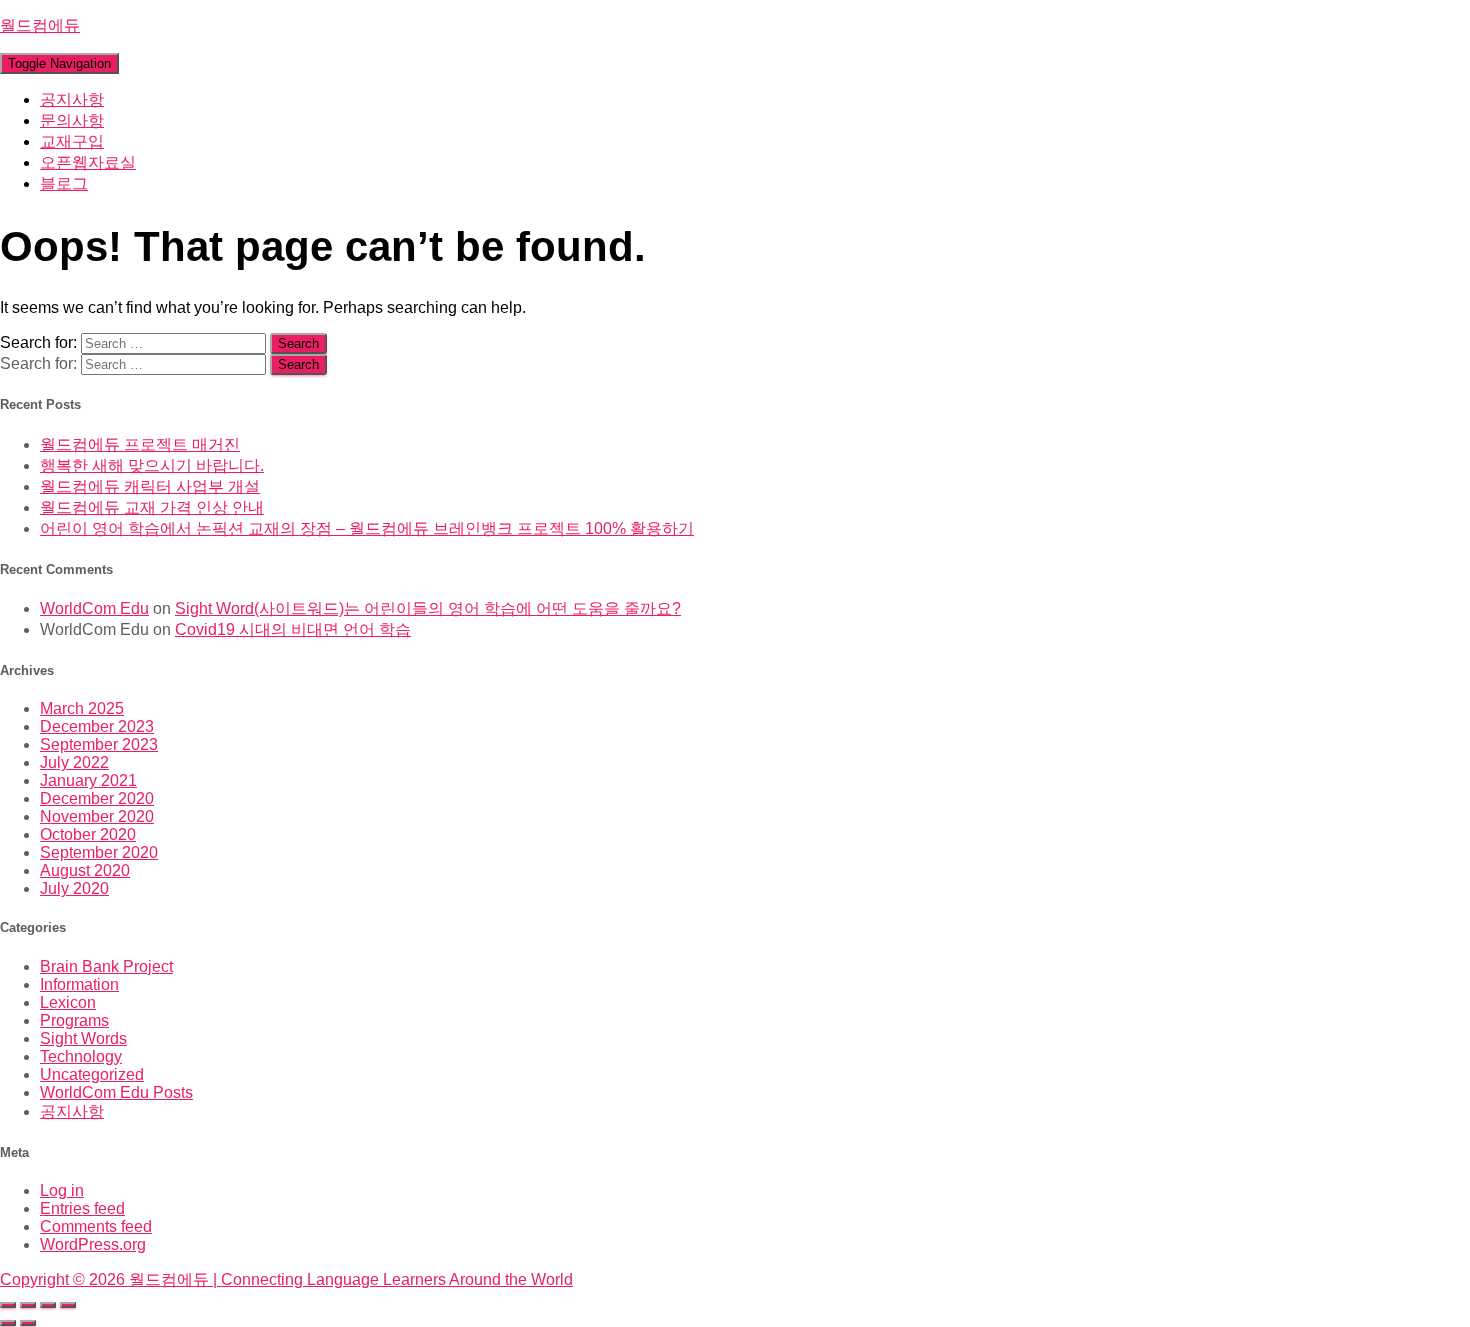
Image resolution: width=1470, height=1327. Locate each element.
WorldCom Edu (94, 608)
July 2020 (74, 888)
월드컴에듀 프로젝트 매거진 (140, 444)
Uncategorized (92, 1074)
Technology (81, 1056)
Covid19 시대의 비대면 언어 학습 (293, 629)
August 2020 (85, 870)
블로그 (64, 183)
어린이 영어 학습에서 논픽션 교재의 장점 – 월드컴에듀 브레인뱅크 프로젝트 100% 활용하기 (367, 528)
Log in (62, 1190)
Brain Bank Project (106, 966)
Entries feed (82, 1208)
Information (79, 984)
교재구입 (72, 141)
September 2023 (99, 744)
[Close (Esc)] (68, 1305)
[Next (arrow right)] (28, 1323)
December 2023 (97, 726)
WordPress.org (93, 1244)
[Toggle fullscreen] (28, 1305)
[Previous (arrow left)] (8, 1323)
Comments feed (96, 1226)
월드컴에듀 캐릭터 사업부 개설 (150, 486)
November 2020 (97, 816)
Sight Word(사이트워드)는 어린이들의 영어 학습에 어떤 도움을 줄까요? (428, 608)
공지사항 (72, 99)
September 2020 (99, 852)
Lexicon (68, 1002)
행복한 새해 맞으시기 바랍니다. (152, 465)
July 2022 (74, 762)
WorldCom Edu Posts (116, 1092)
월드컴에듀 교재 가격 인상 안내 (152, 507)
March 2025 (82, 708)
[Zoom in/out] (8, 1305)
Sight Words (83, 1038)
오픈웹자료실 (88, 162)
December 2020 (97, 798)
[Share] (48, 1305)
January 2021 (88, 780)
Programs (74, 1020)
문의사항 (72, 120)
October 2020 (88, 834)
